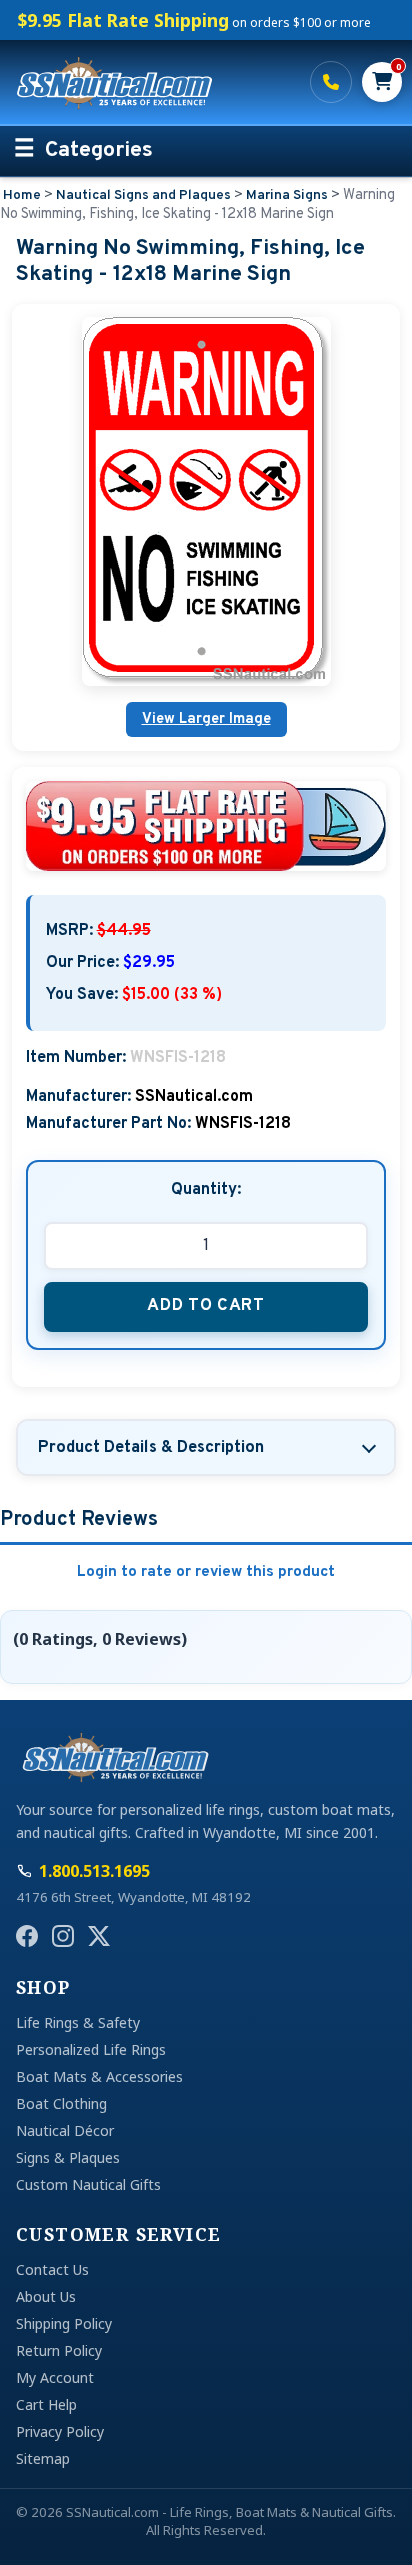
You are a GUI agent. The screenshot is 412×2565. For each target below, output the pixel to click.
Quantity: (206, 1190)
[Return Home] (151, 82)
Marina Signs (287, 195)
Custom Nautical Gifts (88, 2184)
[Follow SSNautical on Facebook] (27, 1936)
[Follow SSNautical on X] (99, 1936)
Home (22, 195)
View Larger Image (206, 719)
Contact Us (52, 2269)
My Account (55, 2377)
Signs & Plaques (68, 2157)
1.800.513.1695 (331, 82)
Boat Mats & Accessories (99, 2076)
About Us (46, 2296)
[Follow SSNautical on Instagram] (63, 1936)
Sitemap (43, 2458)
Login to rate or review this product (206, 1572)
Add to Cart (205, 1305)
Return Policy (59, 2350)
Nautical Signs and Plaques (143, 195)
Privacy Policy (60, 2431)
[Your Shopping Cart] (382, 82)
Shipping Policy (64, 2323)
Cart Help (46, 2404)
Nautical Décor (65, 2130)
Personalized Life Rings (91, 2049)
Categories (99, 151)
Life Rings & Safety (78, 2022)
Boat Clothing (61, 2103)
